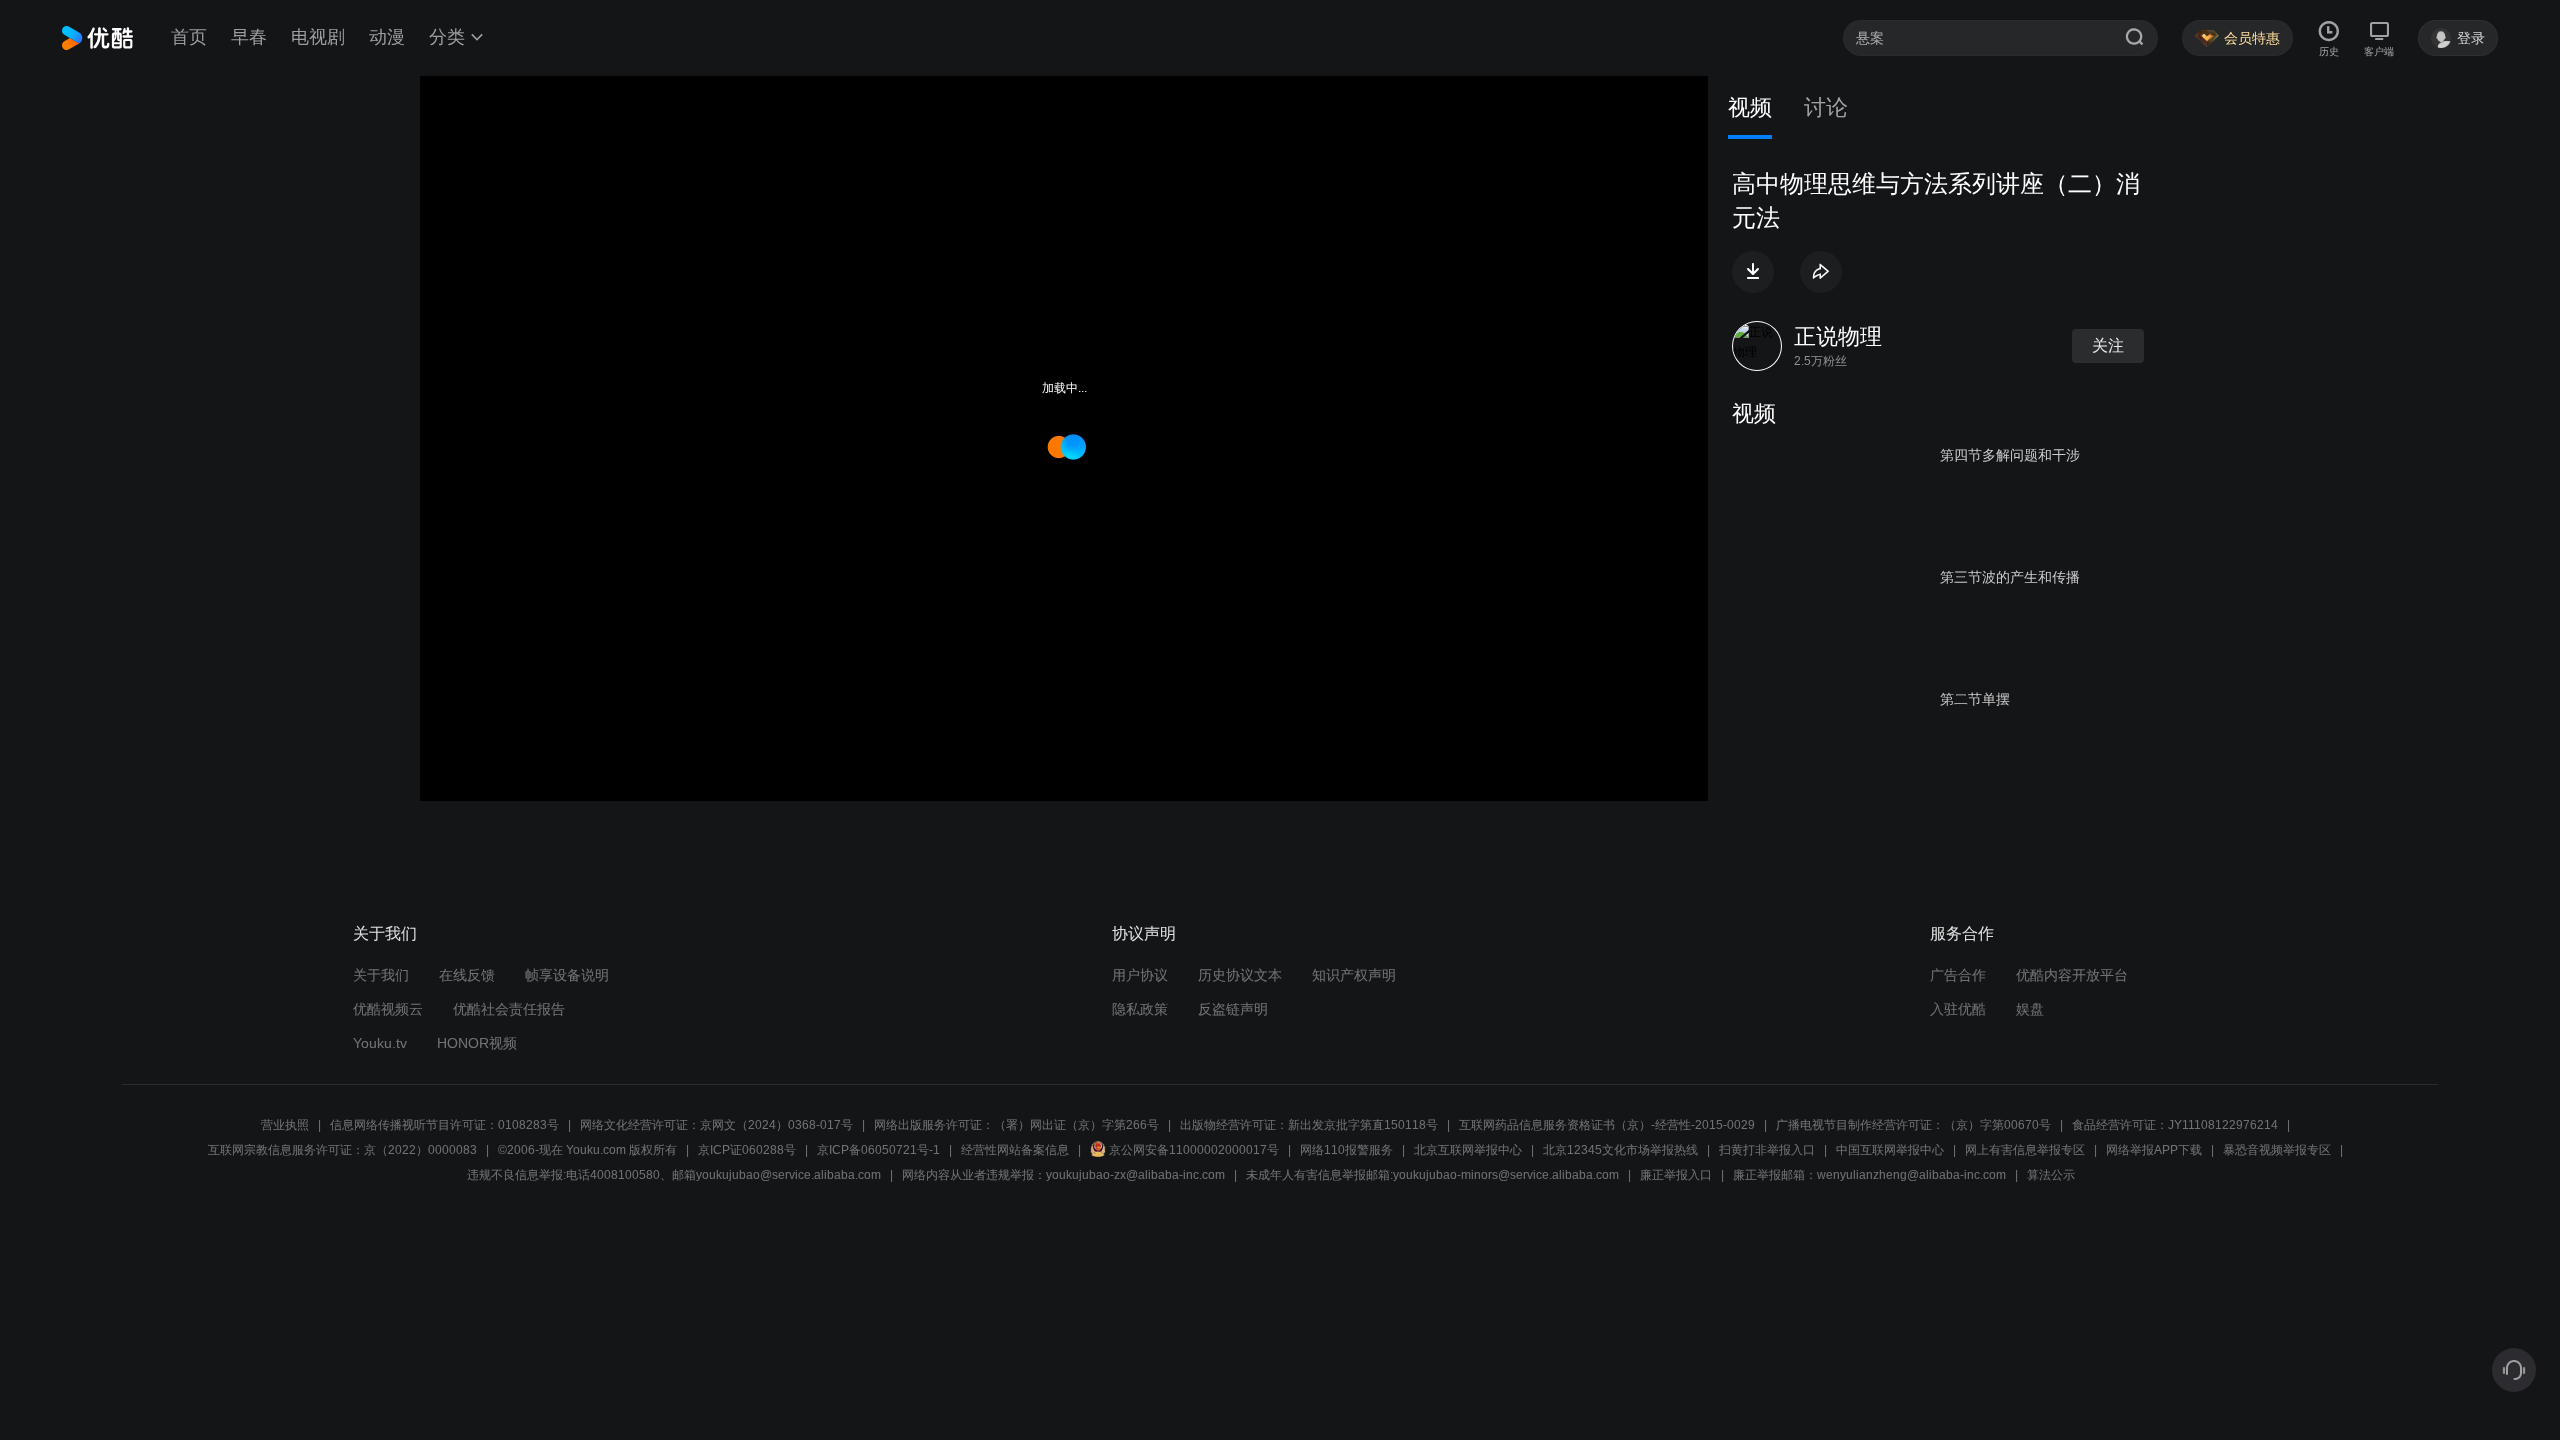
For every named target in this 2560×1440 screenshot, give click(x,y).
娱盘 (2030, 1009)
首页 (189, 37)
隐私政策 (1140, 1009)
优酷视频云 (388, 1009)
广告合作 (1958, 975)
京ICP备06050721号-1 (878, 1150)
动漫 (387, 37)
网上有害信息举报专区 (2025, 1150)
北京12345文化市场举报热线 (1620, 1150)
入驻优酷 (1958, 1009)
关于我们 (381, 975)
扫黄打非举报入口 (1767, 1150)
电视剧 (318, 37)
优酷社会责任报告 (509, 1009)
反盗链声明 (1233, 1009)
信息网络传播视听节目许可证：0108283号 (444, 1125)
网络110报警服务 (1346, 1150)
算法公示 (2051, 1175)
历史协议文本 (1240, 975)
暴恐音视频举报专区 (2277, 1150)
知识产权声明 (1354, 975)
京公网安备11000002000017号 (1194, 1150)
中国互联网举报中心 (1890, 1150)
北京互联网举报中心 (1468, 1150)
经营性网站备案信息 (1015, 1150)
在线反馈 (467, 975)
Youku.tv (380, 1043)
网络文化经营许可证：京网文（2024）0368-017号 (716, 1125)
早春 (249, 37)
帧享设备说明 (567, 975)
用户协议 (1140, 975)
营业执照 (285, 1125)
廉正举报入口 (1676, 1175)
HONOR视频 (477, 1043)
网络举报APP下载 (2154, 1150)
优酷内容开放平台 (2072, 975)
